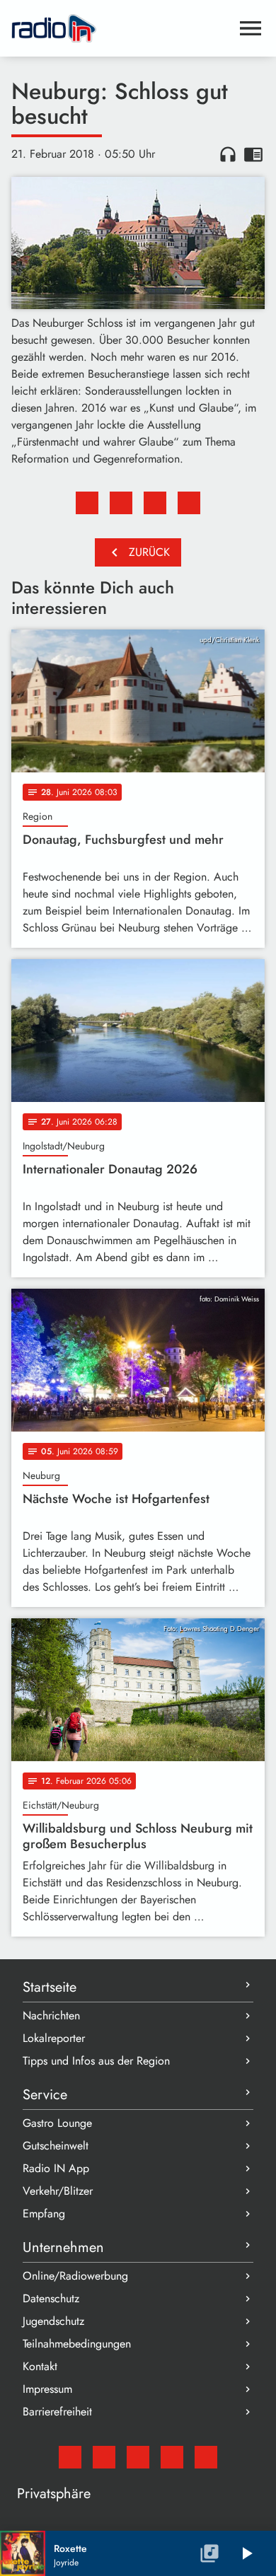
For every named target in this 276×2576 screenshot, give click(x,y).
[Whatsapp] (172, 2457)
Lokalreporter (54, 2038)
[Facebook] (104, 2457)
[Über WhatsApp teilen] (155, 503)
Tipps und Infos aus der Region (96, 2061)
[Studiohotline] (206, 2457)
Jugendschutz (53, 2321)
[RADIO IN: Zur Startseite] (121, 28)
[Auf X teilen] (121, 503)
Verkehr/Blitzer (58, 2191)
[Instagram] (138, 2457)
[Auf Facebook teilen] (87, 503)
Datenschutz (51, 2298)
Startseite (50, 1987)
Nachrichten (51, 2015)
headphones (228, 154)
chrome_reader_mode (253, 154)
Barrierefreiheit (57, 2412)
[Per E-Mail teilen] (189, 503)
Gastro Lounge (57, 2123)
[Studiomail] (70, 2457)
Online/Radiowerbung (75, 2276)
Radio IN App (56, 2168)
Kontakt (40, 2366)
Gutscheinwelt (56, 2146)
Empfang (44, 2214)
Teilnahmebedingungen (77, 2344)
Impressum (47, 2389)
